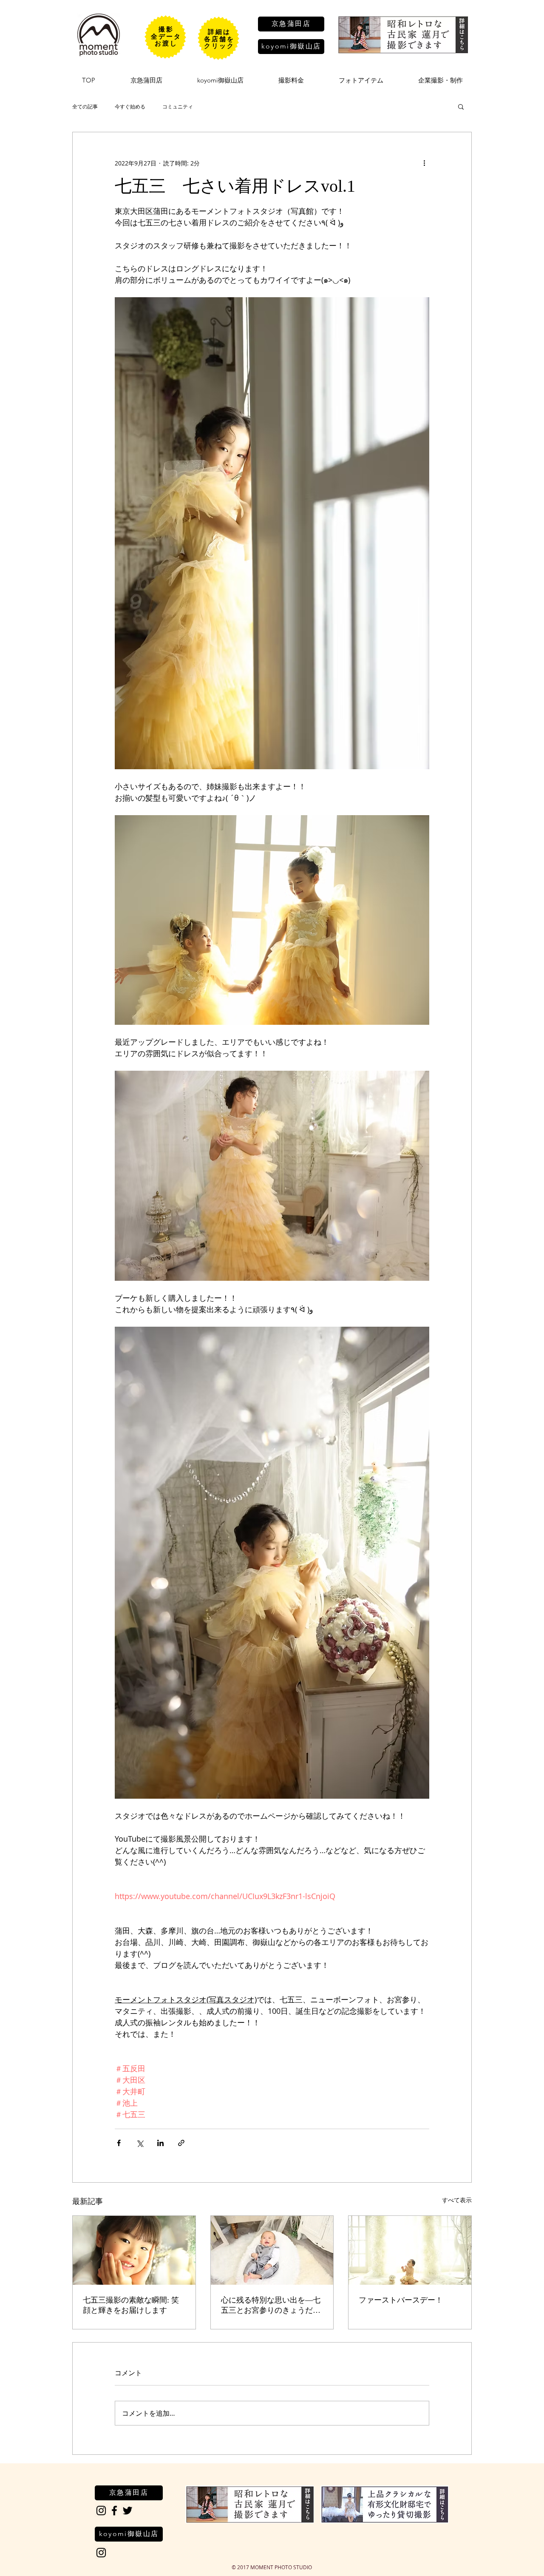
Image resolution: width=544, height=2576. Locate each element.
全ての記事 (85, 106)
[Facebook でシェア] (119, 2143)
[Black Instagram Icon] (101, 2511)
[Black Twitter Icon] (127, 2511)
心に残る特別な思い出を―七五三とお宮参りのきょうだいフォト (271, 2306)
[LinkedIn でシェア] (160, 2143)
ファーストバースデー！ (401, 2300)
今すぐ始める (130, 106)
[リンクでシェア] (181, 2143)
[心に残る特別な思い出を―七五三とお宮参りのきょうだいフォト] (272, 2250)
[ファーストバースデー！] (410, 2250)
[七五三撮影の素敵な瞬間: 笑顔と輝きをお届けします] (134, 2250)
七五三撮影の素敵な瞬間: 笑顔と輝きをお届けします (131, 2305)
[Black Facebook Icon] (114, 2511)
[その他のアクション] (424, 163)
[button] (461, 106)
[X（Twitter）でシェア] (140, 2143)
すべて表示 (457, 2200)
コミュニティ (178, 106)
